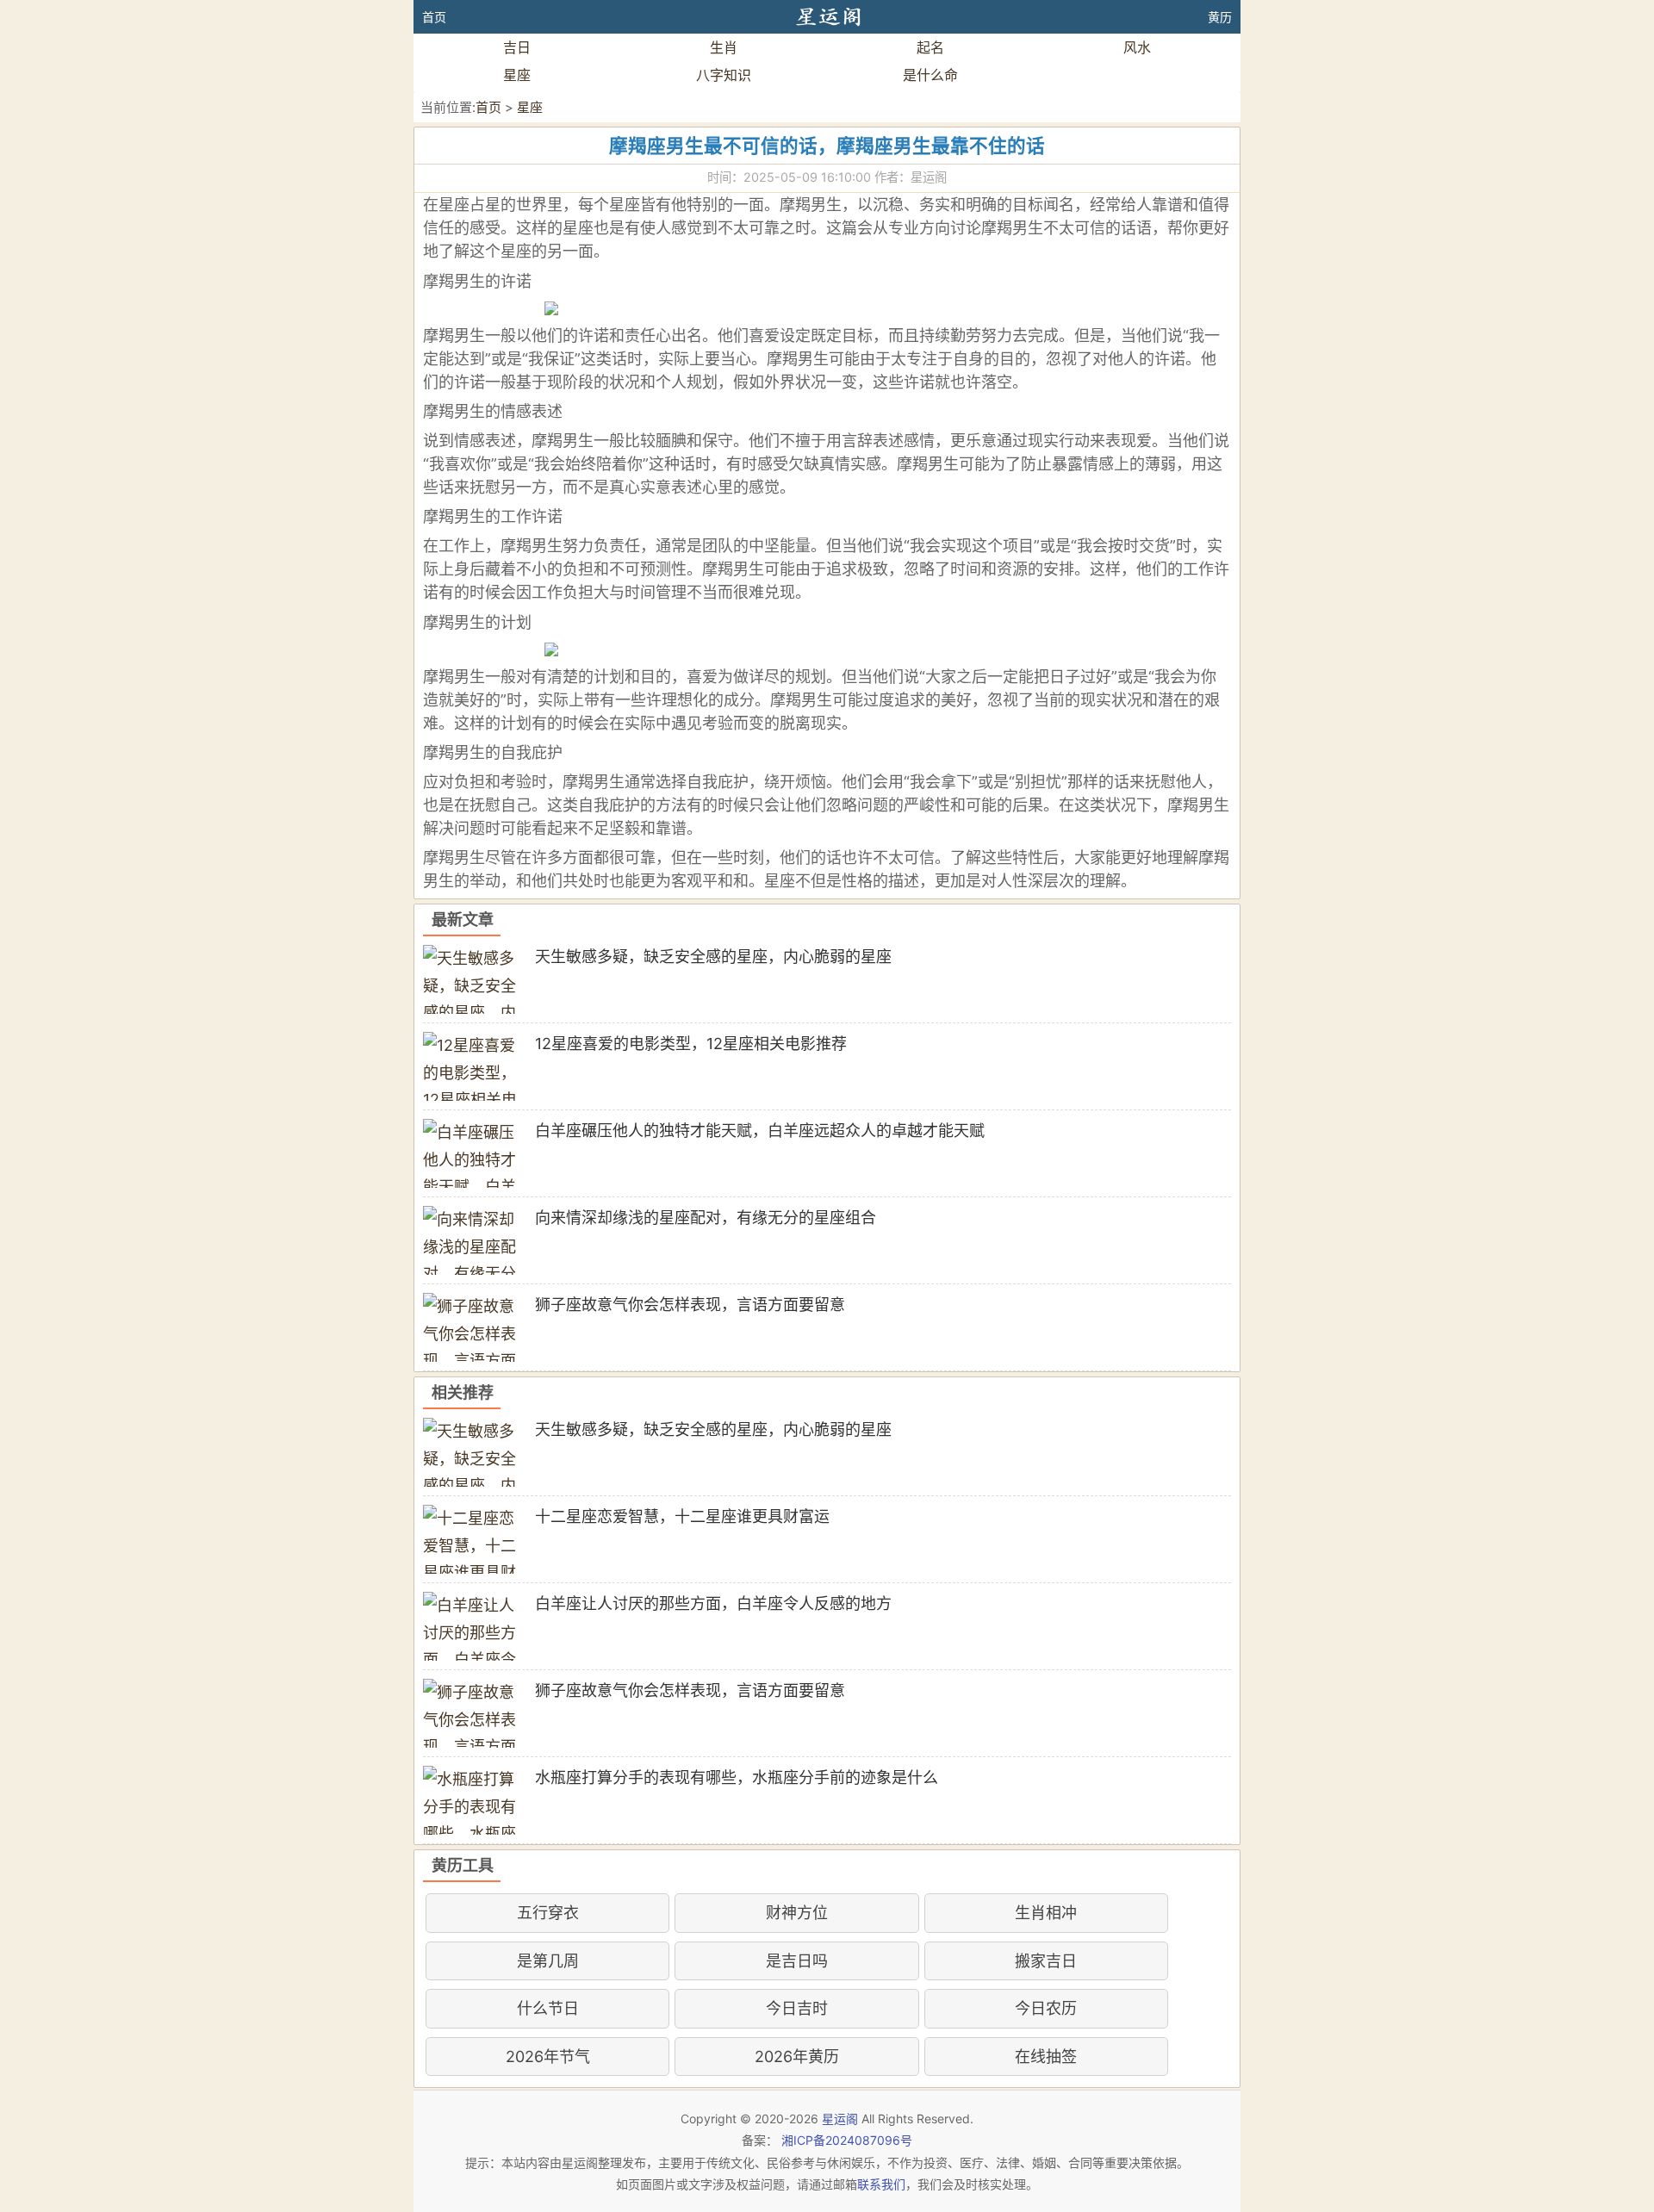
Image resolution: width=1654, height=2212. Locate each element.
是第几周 (548, 1961)
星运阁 (840, 2119)
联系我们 (881, 2184)
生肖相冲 (1046, 1913)
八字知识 (724, 75)
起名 (930, 47)
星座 (517, 75)
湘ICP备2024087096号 (847, 2140)
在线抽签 (1046, 2057)
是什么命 (930, 75)
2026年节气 (548, 2057)
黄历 (1220, 17)
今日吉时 (797, 2008)
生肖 (724, 47)
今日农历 (1046, 2008)
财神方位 (797, 1913)
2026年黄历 (797, 2057)
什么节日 (548, 2008)
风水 (1137, 47)
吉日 (517, 47)
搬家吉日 (1046, 1961)
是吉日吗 (797, 1961)
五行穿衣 (548, 1913)
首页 (434, 17)
